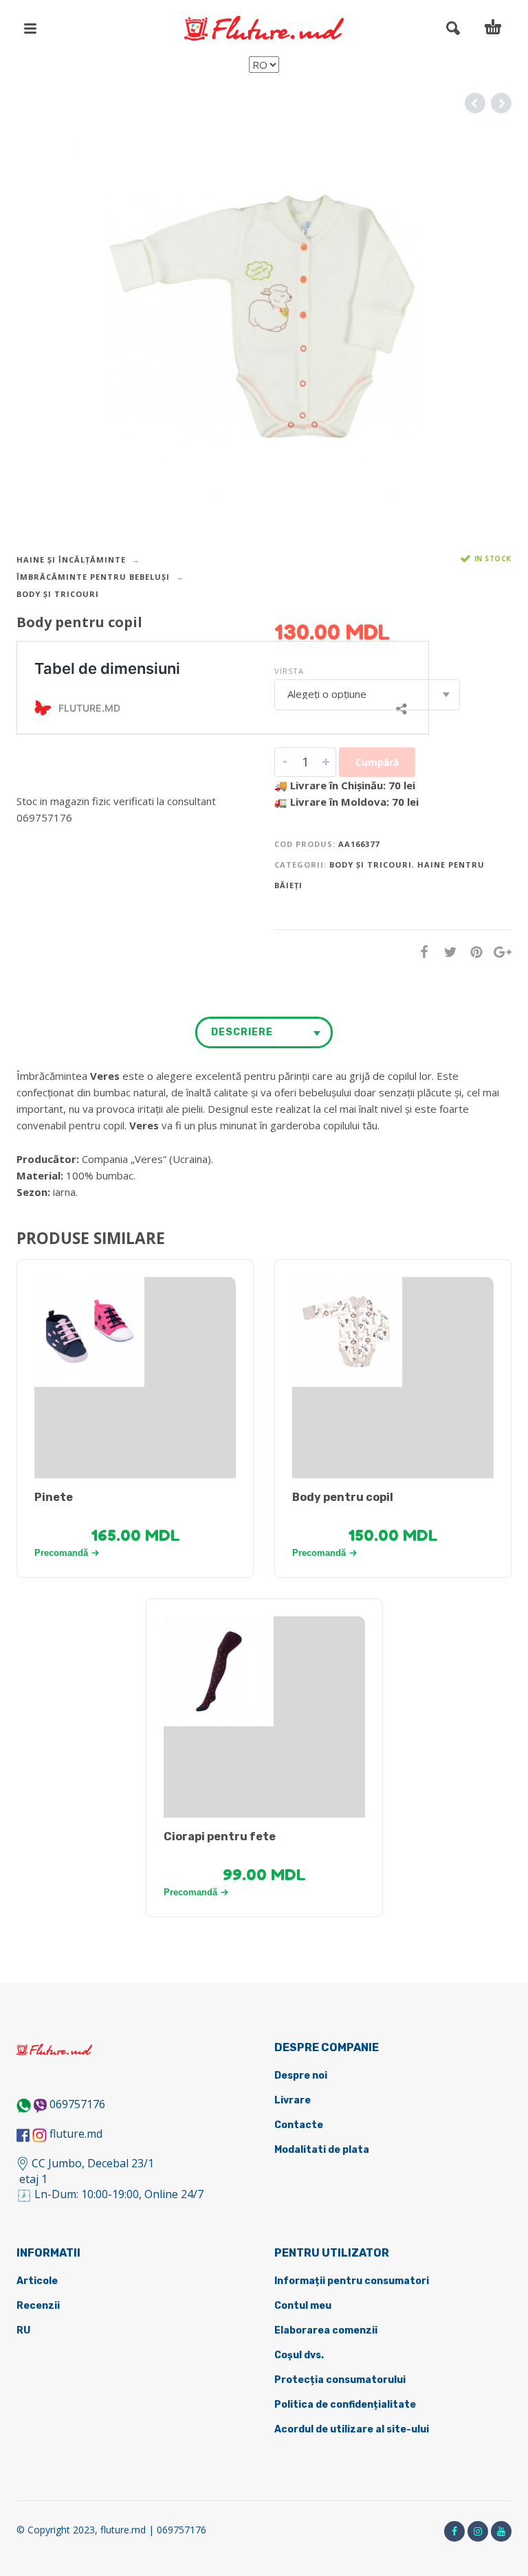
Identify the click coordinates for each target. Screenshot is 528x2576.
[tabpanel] (135, 1332)
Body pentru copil (343, 1497)
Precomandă (61, 1553)
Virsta (289, 671)
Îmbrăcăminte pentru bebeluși (93, 577)
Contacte (299, 2125)
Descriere (242, 1032)
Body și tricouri (58, 594)
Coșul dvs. (299, 2355)
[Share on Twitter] (446, 952)
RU (23, 2330)
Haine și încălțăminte (71, 560)
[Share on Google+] (498, 952)
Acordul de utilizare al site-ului (352, 2429)
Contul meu (303, 2306)
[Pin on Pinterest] (472, 952)
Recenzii (38, 2306)
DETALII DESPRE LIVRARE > (84, 844)
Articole (37, 2281)
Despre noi (301, 2076)
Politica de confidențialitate (345, 2405)
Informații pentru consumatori (352, 2281)
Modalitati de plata (322, 2150)
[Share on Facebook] (420, 952)
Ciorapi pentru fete (220, 1837)
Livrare (293, 2100)
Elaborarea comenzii (326, 2330)
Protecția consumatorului (340, 2380)
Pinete (54, 1497)
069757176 (77, 2104)
